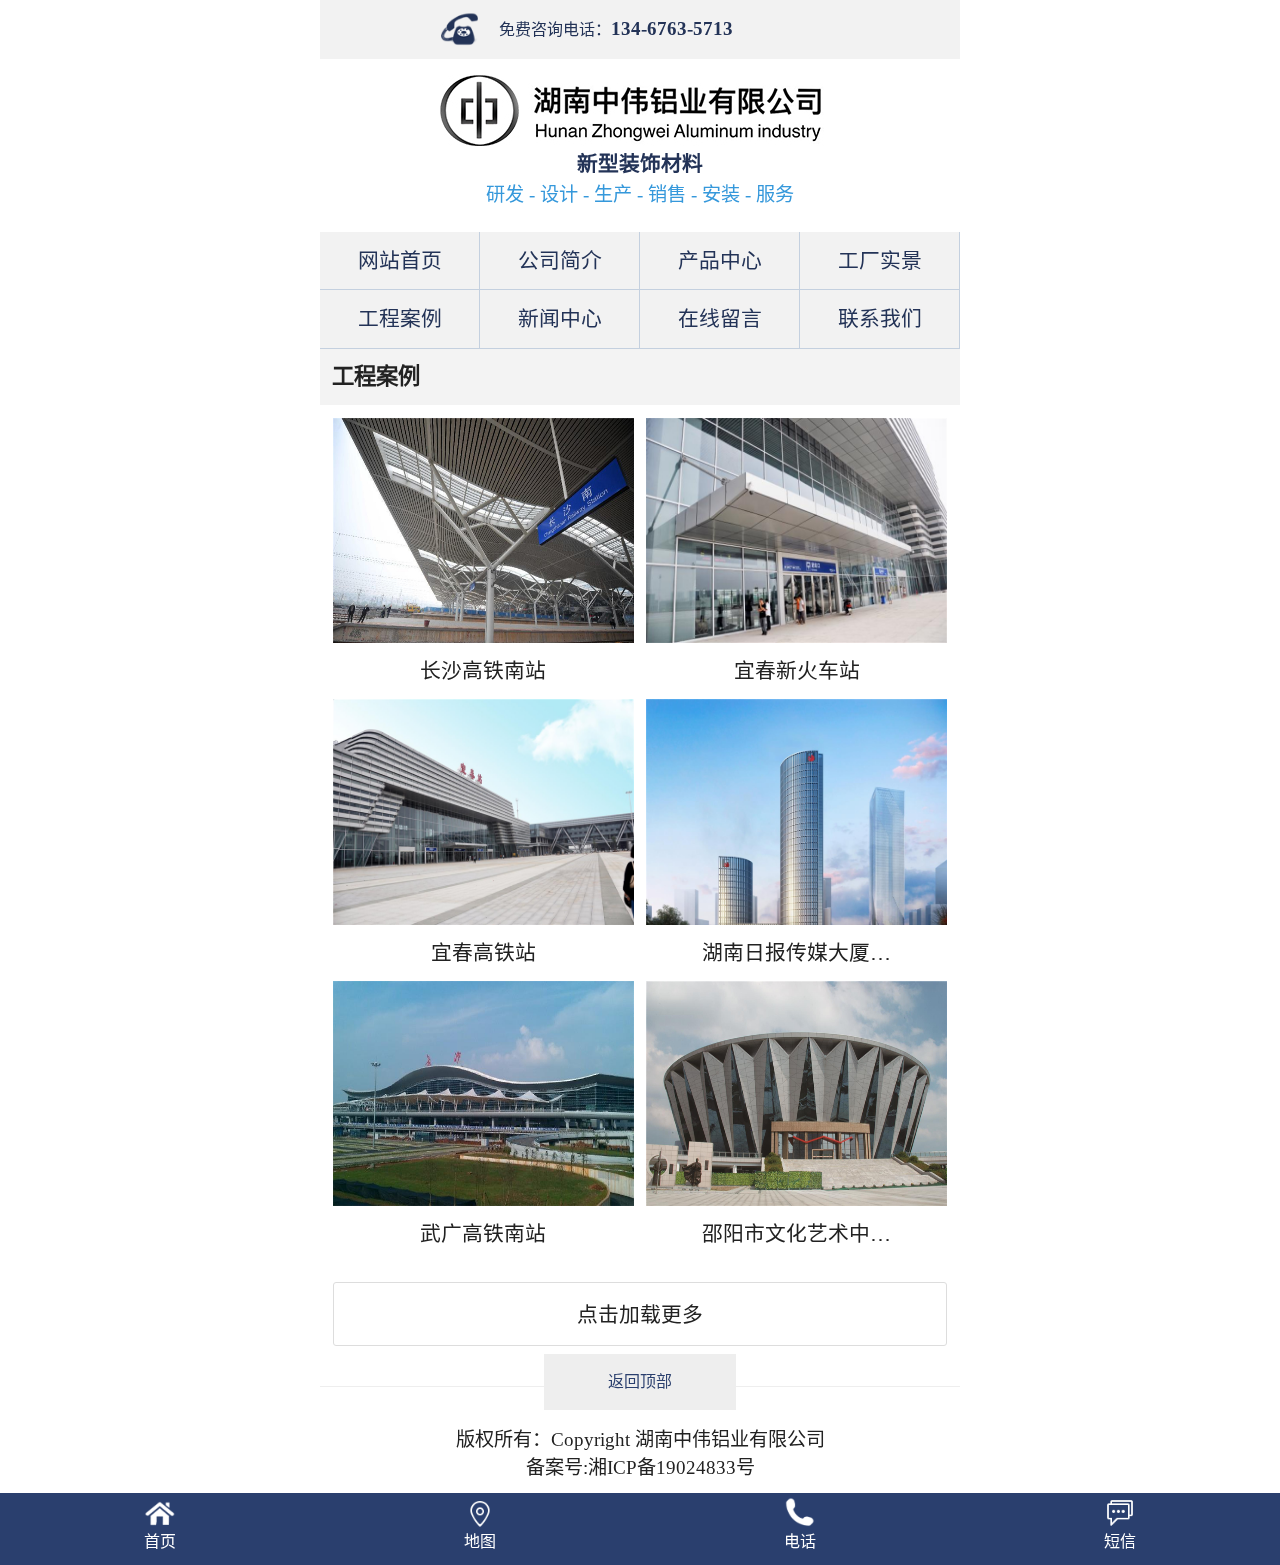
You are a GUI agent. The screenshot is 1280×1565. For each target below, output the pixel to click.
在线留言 (720, 318)
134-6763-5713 (672, 28)
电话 (800, 1541)
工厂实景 (880, 260)
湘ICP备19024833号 (671, 1467)
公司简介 (560, 260)
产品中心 (720, 260)
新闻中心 (560, 318)
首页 (160, 1541)
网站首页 (400, 260)
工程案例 (400, 318)
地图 (480, 1541)
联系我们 (880, 318)
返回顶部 (640, 1381)
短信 (1120, 1541)
